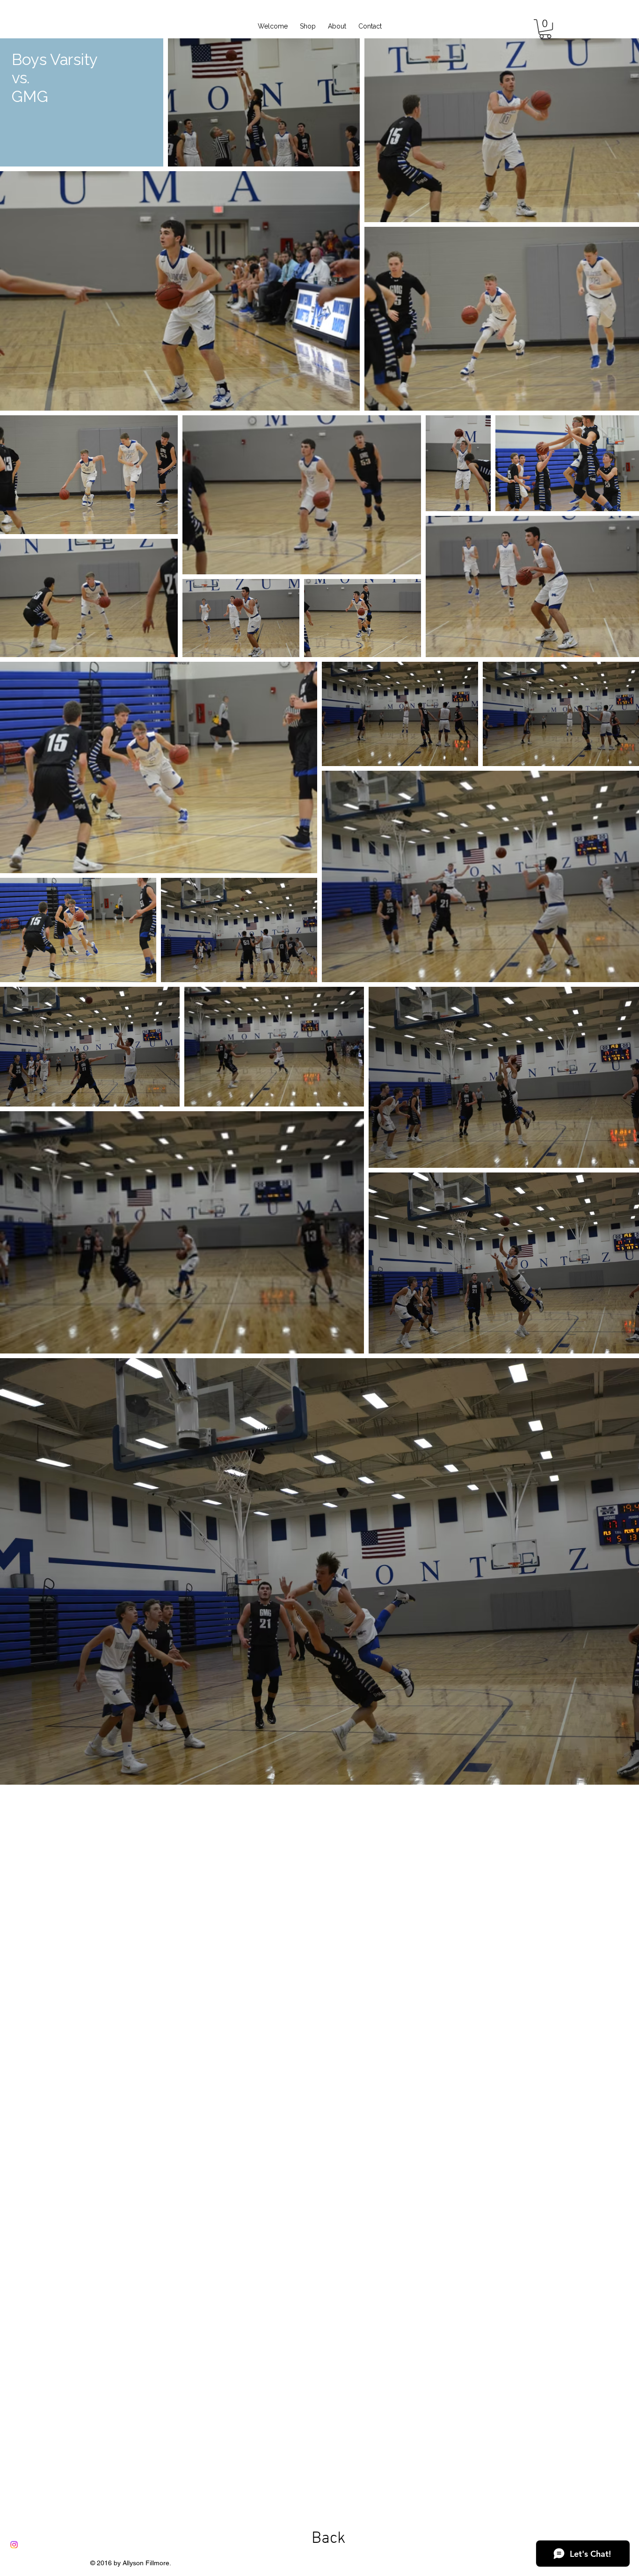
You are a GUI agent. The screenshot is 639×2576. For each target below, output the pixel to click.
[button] (545, 29)
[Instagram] (14, 2545)
